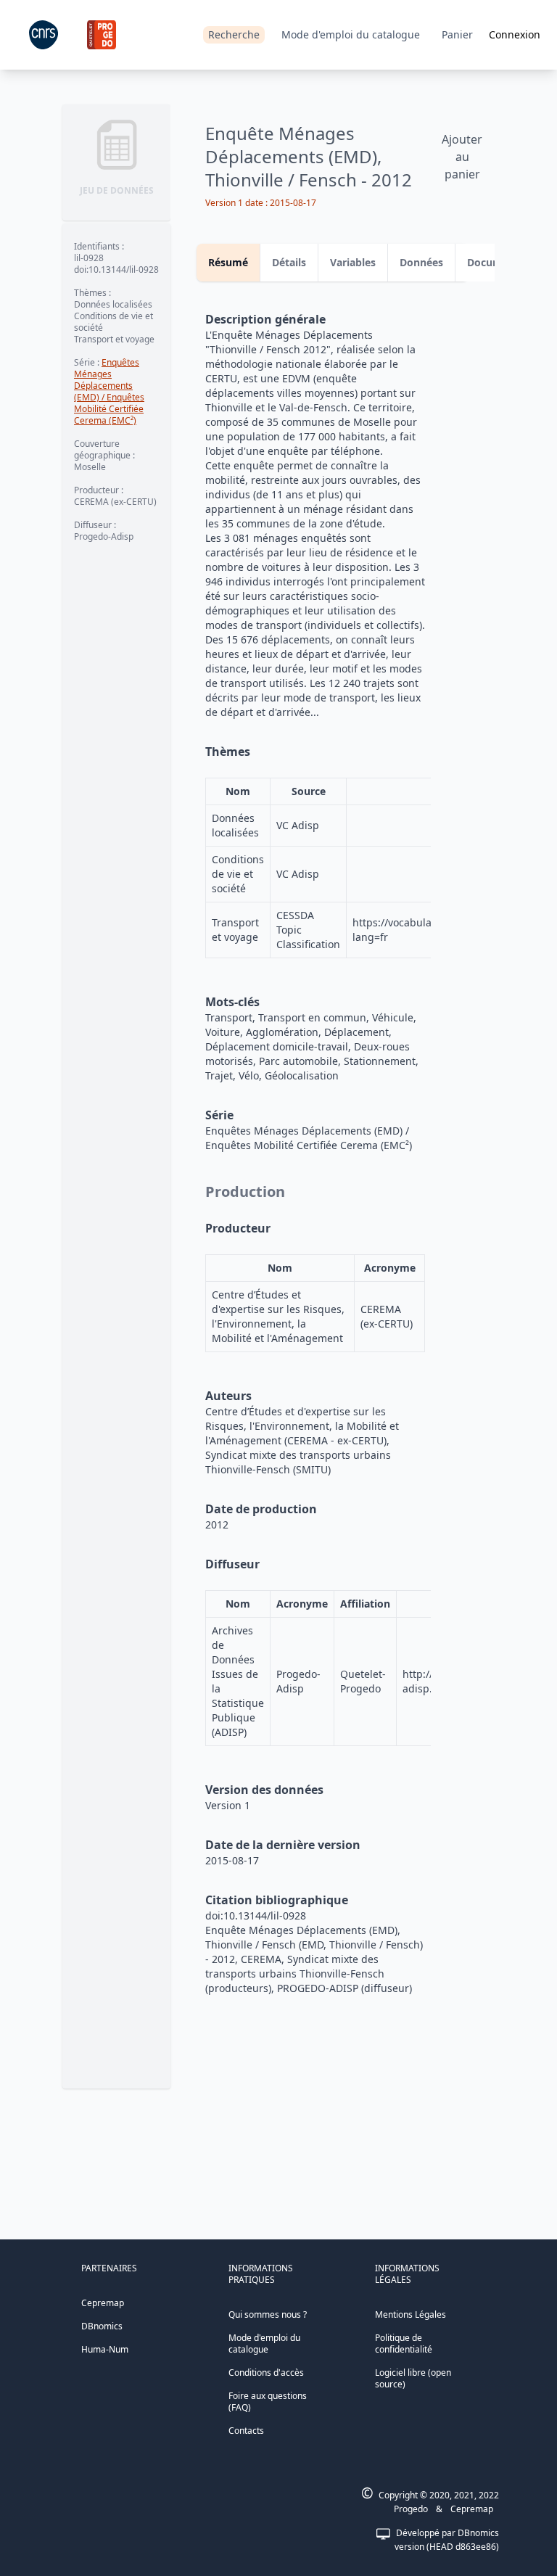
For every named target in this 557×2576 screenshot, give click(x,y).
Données (421, 262)
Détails (289, 262)
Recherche (234, 34)
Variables (353, 262)
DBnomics (102, 2326)
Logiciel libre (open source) (413, 2378)
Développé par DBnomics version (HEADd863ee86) (447, 2540)
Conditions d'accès (266, 2373)
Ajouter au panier (462, 157)
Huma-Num (105, 2349)
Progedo (411, 2509)
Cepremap (103, 2303)
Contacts (246, 2431)
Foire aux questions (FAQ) (268, 2402)
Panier (457, 34)
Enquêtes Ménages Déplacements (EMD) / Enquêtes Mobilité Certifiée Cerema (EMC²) (109, 391)
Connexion (515, 34)
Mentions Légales (410, 2314)
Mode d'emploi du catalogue (351, 34)
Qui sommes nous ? (268, 2314)
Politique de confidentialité (404, 2343)
